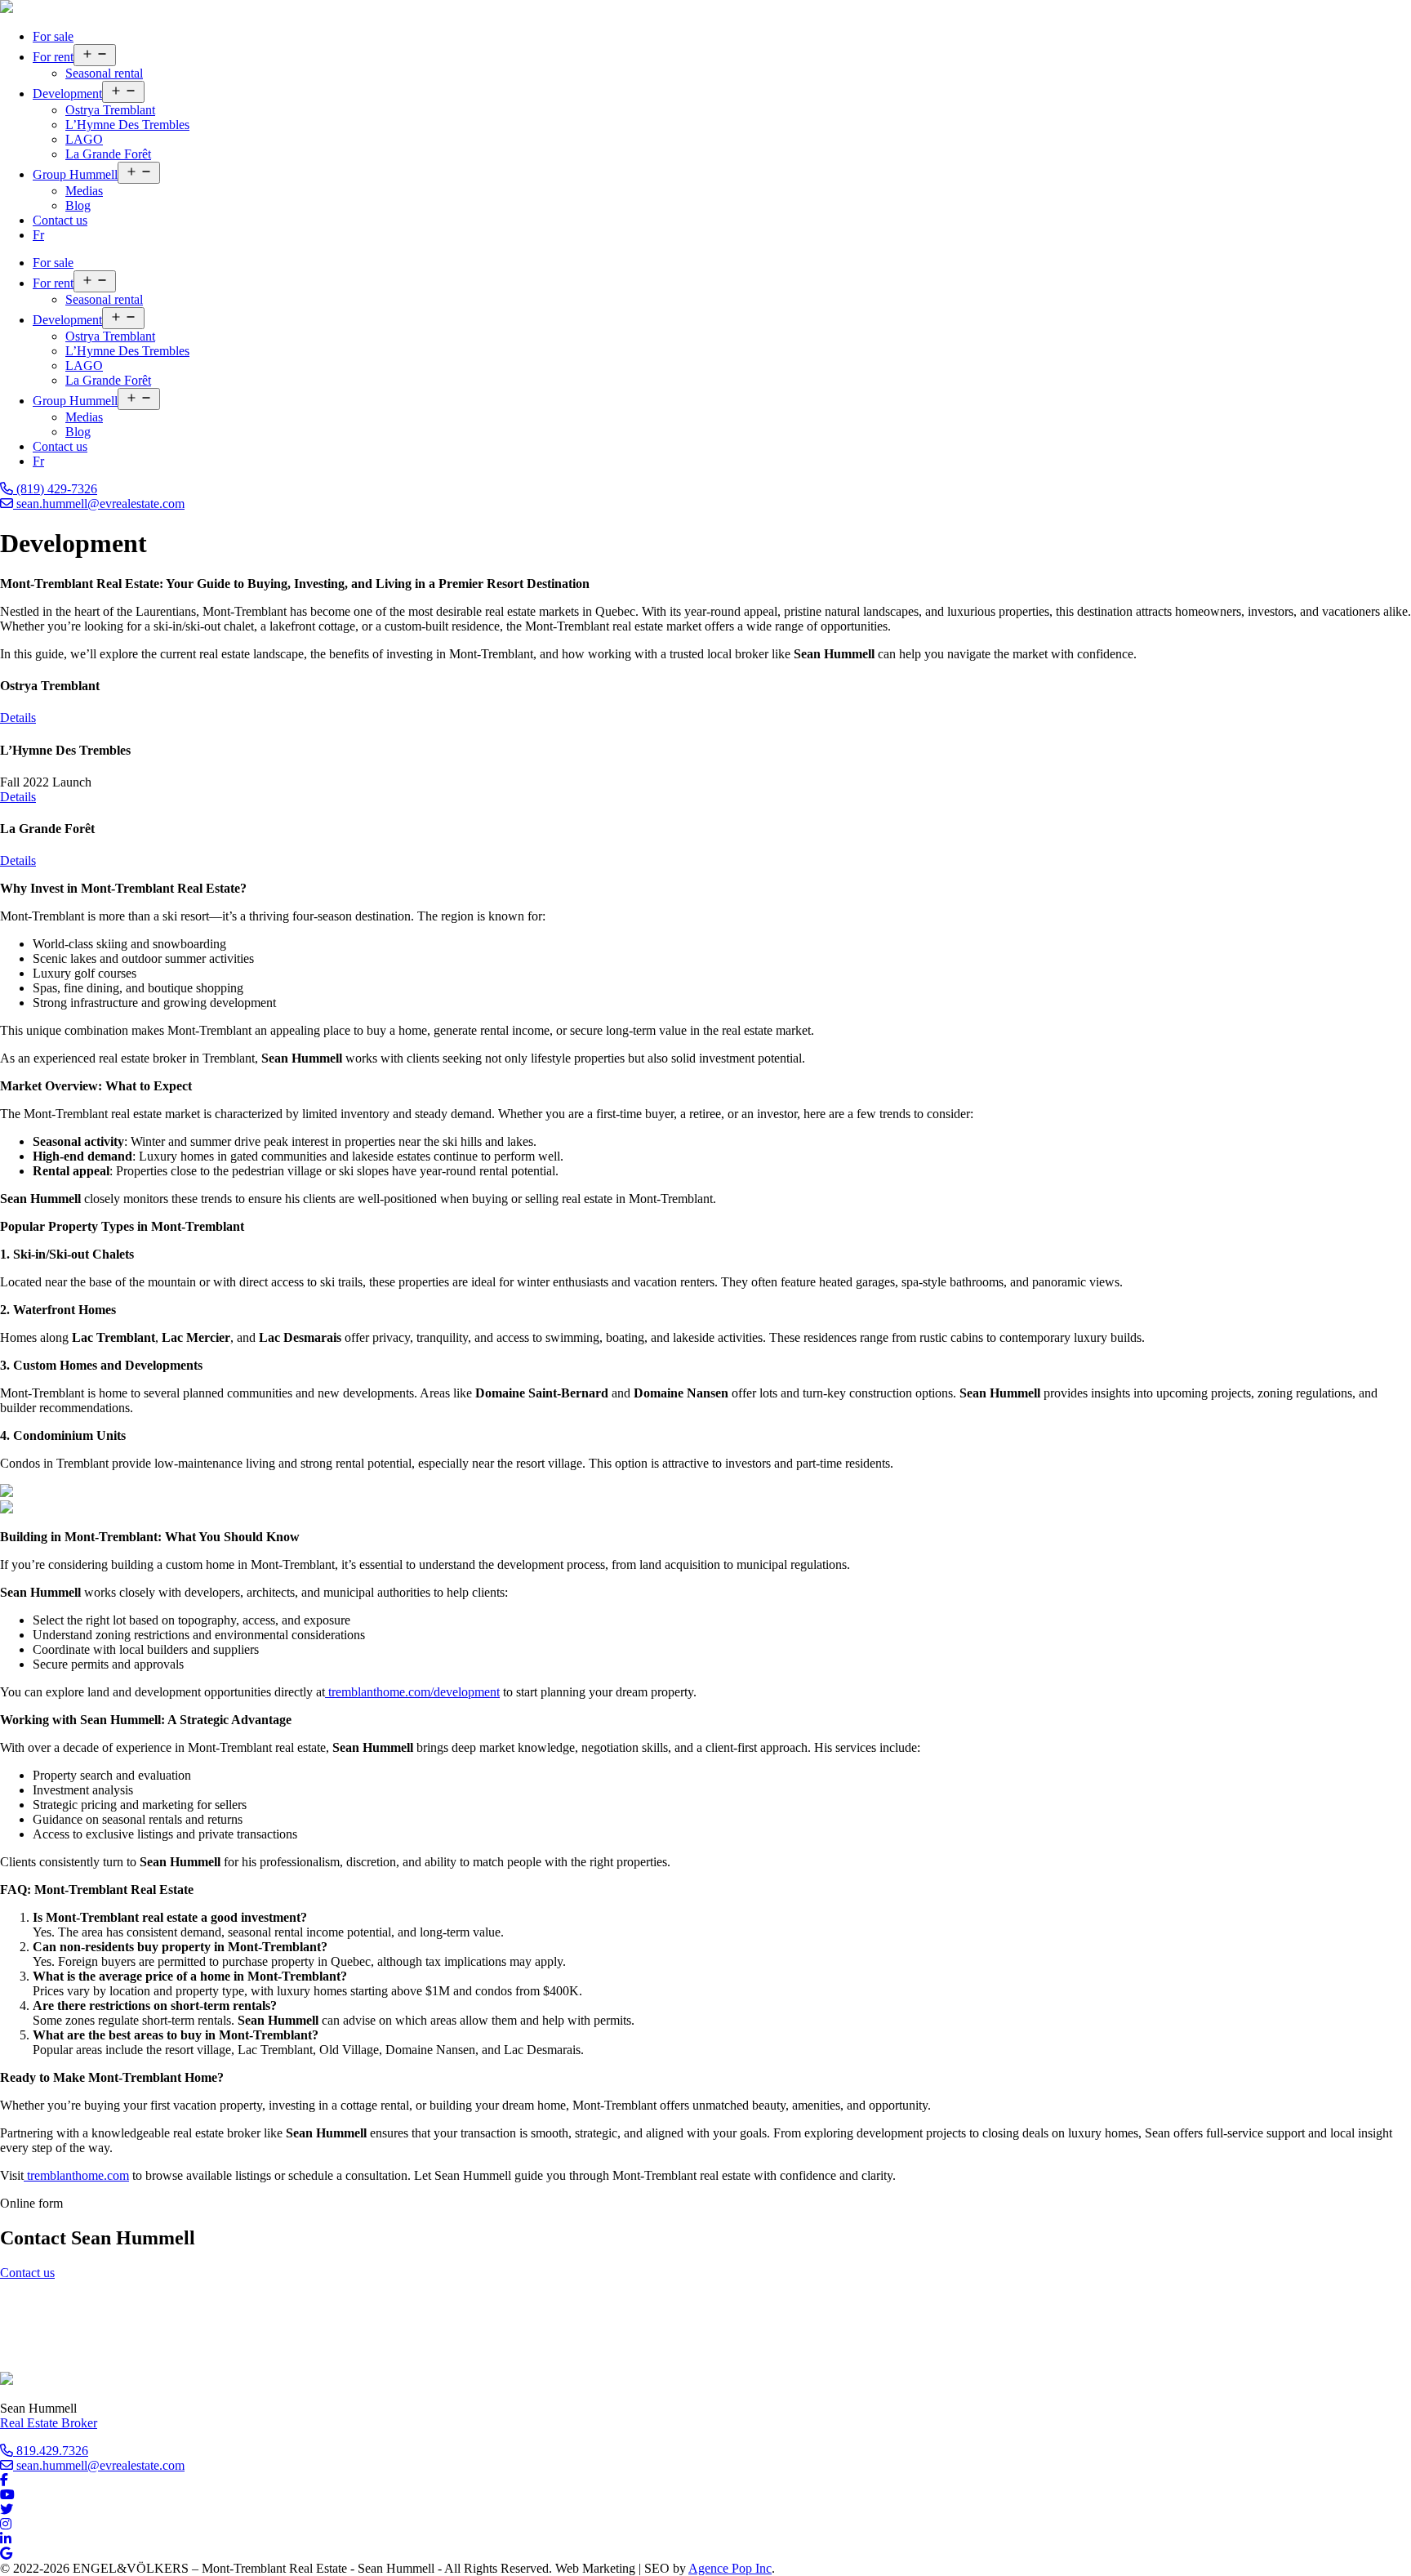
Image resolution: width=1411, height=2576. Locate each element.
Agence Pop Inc (730, 2568)
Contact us (60, 220)
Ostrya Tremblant (110, 110)
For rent (53, 57)
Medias (84, 191)
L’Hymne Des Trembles (127, 125)
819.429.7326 (51, 2451)
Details (18, 718)
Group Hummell (75, 174)
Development (67, 94)
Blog (78, 205)
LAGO (84, 139)
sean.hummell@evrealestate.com (99, 504)
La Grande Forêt (108, 154)
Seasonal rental (104, 73)
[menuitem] (38, 235)
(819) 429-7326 (55, 489)
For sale (53, 36)
